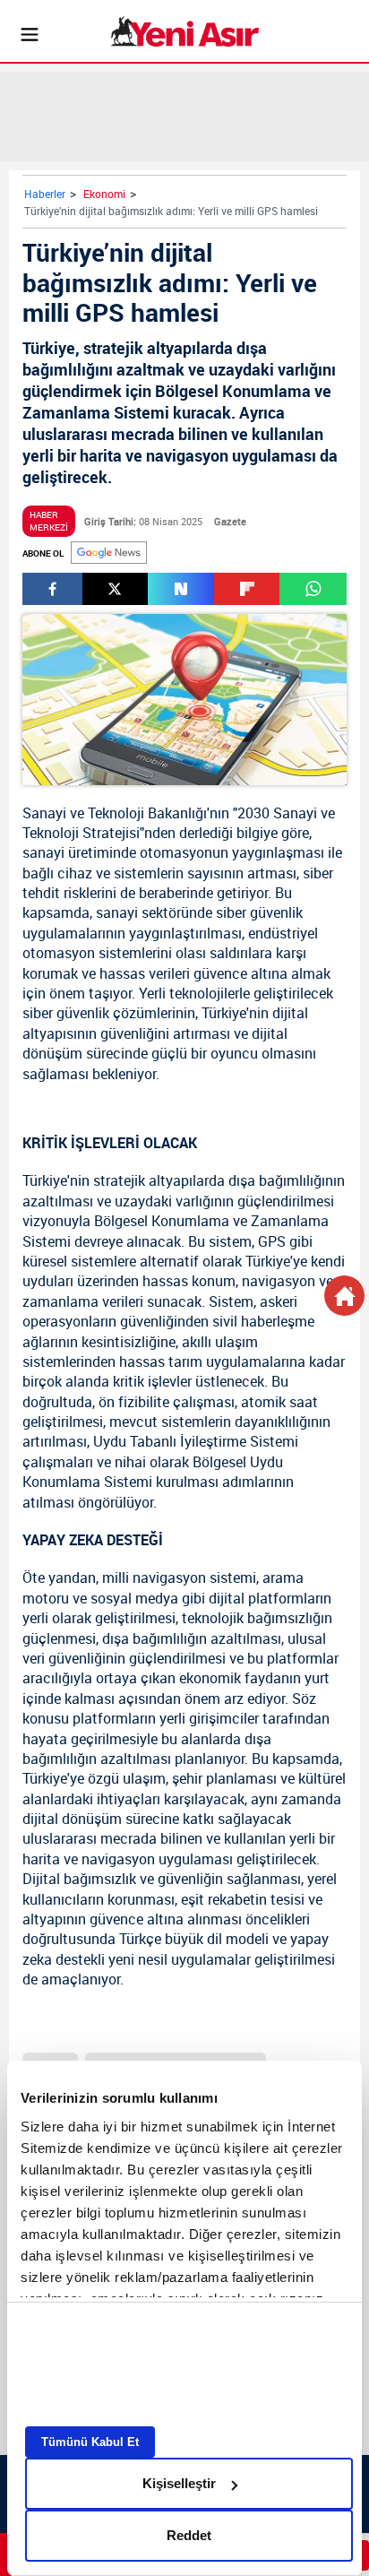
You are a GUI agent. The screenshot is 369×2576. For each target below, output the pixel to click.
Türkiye (224, 1013)
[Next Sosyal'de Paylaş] (181, 589)
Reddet (189, 2535)
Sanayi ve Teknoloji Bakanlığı (115, 813)
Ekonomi (104, 194)
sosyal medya (134, 1598)
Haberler (45, 194)
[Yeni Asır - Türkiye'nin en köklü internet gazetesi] (185, 31)
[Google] (109, 553)
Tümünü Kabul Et (90, 2442)
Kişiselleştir (179, 2483)
